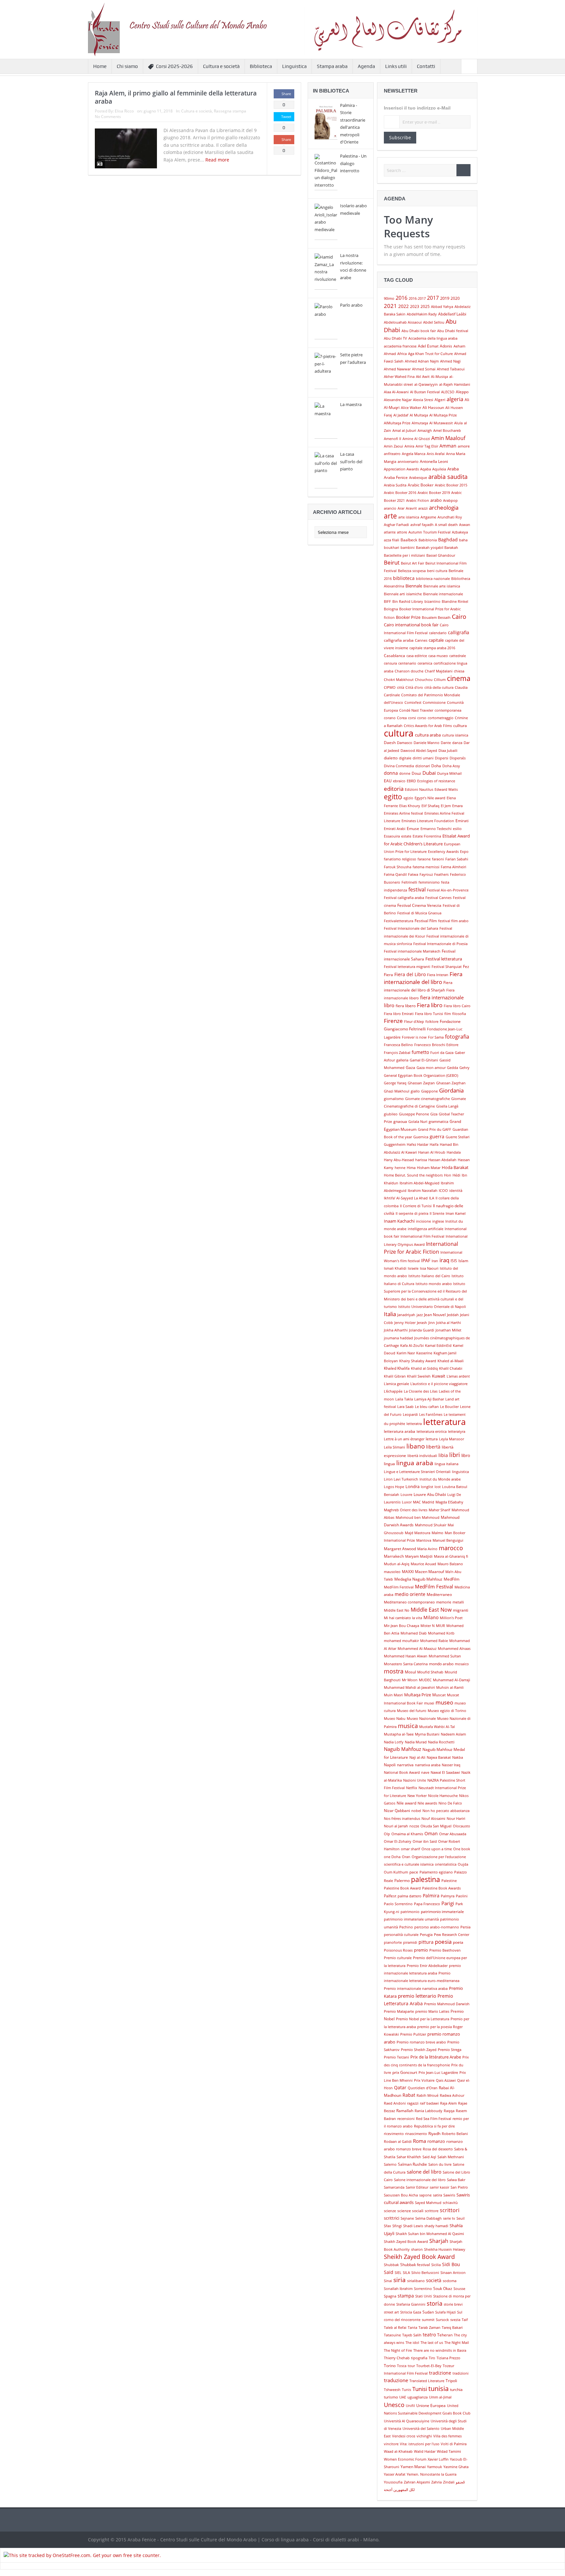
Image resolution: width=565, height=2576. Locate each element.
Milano (431, 1617)
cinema (459, 678)
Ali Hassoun (433, 407)
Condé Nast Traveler (416, 710)
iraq (444, 1260)
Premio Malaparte (399, 2011)
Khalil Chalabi (451, 1368)
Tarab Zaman (429, 2328)
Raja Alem (448, 2103)
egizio (408, 798)
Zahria (437, 2482)
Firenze (393, 1021)
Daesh (390, 743)
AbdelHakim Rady (422, 314)
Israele (413, 1268)
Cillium (440, 680)
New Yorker (417, 1796)
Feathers (441, 874)
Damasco (405, 743)
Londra (412, 1486)
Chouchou (424, 680)
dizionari (423, 766)
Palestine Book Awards (441, 1888)
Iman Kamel (456, 1213)
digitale (405, 758)
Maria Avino (427, 1549)
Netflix (412, 1788)
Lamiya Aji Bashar (429, 1399)
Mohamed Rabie (434, 1641)
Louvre (406, 1495)
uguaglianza (418, 2397)
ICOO (443, 1191)
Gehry (464, 1068)
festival (417, 890)
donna (391, 773)
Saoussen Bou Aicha (401, 2195)
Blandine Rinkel (455, 602)
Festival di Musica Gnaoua (419, 913)
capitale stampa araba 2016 (432, 648)
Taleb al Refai (395, 2328)
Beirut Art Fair (412, 563)
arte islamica (409, 517)
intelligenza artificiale (426, 1229)
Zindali (449, 2482)
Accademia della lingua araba (433, 338)
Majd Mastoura (418, 1533)
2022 (403, 306)
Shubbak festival (415, 2265)
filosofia (459, 1014)
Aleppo (462, 392)
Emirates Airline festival (403, 813)
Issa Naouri (429, 1268)
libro (466, 1455)
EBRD (411, 781)
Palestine (449, 1881)
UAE (403, 2397)
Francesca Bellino (398, 1045)
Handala (454, 1152)
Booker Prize (408, 617)
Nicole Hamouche (443, 1796)
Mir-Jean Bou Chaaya (402, 1626)
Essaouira (392, 836)
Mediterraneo (439, 1594)
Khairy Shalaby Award (418, 1361)
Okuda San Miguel (436, 1826)
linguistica (460, 1472)
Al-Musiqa (439, 377)
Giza (434, 1114)
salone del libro (424, 2172)
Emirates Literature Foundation (428, 821)
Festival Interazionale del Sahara (411, 928)
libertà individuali (422, 1456)
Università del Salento (421, 2429)
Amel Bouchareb (447, 431)
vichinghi (424, 2436)
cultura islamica (455, 735)
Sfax (387, 2226)
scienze (390, 2211)
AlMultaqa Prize (397, 423)
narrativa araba (428, 1765)
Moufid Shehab (430, 1672)
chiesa (459, 671)
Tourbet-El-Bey (429, 2366)
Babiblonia (428, 540)
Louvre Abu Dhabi (430, 1494)
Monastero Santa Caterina (406, 1664)
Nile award (406, 1803)
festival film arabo (453, 921)
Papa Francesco (427, 1904)
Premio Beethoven (445, 1950)
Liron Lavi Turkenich (401, 1479)
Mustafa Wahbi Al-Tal (437, 1727)
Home (100, 66)
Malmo (437, 1533)
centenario (407, 663)
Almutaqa (420, 423)
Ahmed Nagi (450, 361)
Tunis (406, 2390)
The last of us (432, 2343)
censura (390, 663)
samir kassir (439, 2187)
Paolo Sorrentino (398, 1904)
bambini (408, 548)
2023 (415, 306)
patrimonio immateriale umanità (411, 1919)
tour (411, 2366)
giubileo (391, 1114)
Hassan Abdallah (442, 1160)
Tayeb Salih (412, 2335)
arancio (390, 508)
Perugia (426, 1935)
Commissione (434, 703)
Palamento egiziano (436, 1872)
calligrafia (459, 632)
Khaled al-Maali (451, 1361)
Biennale (414, 586)
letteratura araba (400, 1431)
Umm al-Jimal (440, 2397)
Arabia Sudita (395, 485)
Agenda (366, 66)
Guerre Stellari (458, 1137)
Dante (446, 743)
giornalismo (394, 1099)
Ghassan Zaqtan (421, 1083)
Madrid (428, 1502)
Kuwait (439, 1376)
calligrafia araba (399, 640)
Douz (416, 773)
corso (422, 718)
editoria (394, 788)
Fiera (388, 975)
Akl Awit (423, 377)
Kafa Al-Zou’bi (412, 1346)
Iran (435, 1261)
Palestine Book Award (402, 1888)
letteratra (414, 1424)
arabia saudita (448, 476)
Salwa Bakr (456, 2180)
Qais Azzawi (446, 2080)
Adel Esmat (428, 346)
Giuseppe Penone (414, 1114)
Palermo (402, 1881)
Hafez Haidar (418, 1144)
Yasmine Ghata (456, 2467)
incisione (423, 1221)
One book (462, 1849)
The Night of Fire (398, 2350)
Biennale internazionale (443, 594)
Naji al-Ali (417, 1757)
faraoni (438, 859)
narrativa (405, 1765)
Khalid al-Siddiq (424, 1368)
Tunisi (420, 2389)
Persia (465, 1927)
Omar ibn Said (425, 1841)
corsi (412, 718)
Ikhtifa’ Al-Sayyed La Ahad (406, 1198)
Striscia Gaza (411, 2312)
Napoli (390, 1765)
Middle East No (397, 1610)
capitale (436, 640)
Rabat (409, 2095)
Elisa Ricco (124, 111)
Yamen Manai (413, 2467)
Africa (402, 354)
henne (400, 1168)
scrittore (432, 2211)
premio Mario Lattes (432, 2011)
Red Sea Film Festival (434, 2119)
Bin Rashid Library (408, 602)
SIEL (398, 2273)
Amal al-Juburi (404, 431)
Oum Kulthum (396, 1872)
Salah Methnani (451, 2157)
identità (456, 1191)
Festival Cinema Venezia (419, 905)
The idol (412, 2343)
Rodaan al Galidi (398, 2142)
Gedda (453, 1068)
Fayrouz (426, 874)
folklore (432, 1022)
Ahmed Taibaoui (451, 369)
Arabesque (418, 478)
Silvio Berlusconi (425, 2273)
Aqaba (426, 469)
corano (390, 718)
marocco (451, 1548)
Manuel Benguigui (448, 1540)
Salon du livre (440, 2164)
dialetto (391, 758)
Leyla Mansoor (452, 1439)
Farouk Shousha (398, 867)
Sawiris (449, 2195)
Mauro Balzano (450, 1564)
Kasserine (424, 1353)
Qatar (400, 2087)
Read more (218, 160)
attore (402, 532)
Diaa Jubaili (448, 751)
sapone (425, 2195)
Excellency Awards (443, 852)
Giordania (451, 1090)
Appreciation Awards (401, 469)
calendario (438, 633)
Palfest (390, 1896)
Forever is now (414, 1037)
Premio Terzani (396, 2057)
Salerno (390, 2164)
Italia (390, 1314)
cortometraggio (441, 718)
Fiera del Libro (410, 974)
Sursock (442, 2320)
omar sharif (411, 1849)
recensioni (406, 2119)
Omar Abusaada (453, 1834)
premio (421, 1950)
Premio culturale (398, 1958)
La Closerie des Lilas (421, 1391)
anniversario (408, 462)
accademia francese (400, 346)
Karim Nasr (406, 1353)
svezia (455, 2320)
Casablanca (394, 656)
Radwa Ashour (452, 2095)
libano (416, 1446)
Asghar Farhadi (396, 525)
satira (437, 2195)
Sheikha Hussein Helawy (445, 2249)
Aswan (465, 525)
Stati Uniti (424, 2296)
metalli (458, 1602)
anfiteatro (392, 454)
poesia (443, 1942)
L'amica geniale (396, 1384)
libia (443, 1455)
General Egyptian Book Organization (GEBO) (421, 1076)
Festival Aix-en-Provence (448, 890)
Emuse (413, 829)
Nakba (458, 1757)
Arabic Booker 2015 (451, 485)
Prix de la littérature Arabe (436, 2057)
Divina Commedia (399, 766)
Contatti (426, 66)
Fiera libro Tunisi (429, 1014)
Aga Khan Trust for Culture (430, 354)
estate (406, 836)
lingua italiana (446, 1464)
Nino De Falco (450, 1803)
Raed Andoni (395, 2103)
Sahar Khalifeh (409, 2157)
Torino (390, 2366)
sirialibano (416, 2281)
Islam (463, 1261)
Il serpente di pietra (412, 1213)
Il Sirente (437, 1213)
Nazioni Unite (415, 1780)
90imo (389, 298)
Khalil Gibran (395, 1376)
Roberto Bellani (455, 2134)
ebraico (399, 781)
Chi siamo (127, 66)
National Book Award (402, 1772)
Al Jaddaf (401, 415)
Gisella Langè (447, 1106)
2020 (455, 298)
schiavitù (450, 2203)
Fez (466, 966)
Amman (448, 446)
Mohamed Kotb (441, 1633)
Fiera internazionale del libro (423, 978)
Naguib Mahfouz (402, 1749)
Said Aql (429, 2157)
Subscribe (400, 137)
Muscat (439, 1695)
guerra (437, 1136)
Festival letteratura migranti (407, 967)
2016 (402, 298)
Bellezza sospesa (412, 571)
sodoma (450, 2281)
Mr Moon (410, 1680)
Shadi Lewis (413, 2226)
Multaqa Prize (418, 1695)
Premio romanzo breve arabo (421, 2042)
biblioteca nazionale (433, 579)
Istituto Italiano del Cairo (429, 1276)
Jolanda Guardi (422, 1330)
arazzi (423, 508)
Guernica (421, 1137)
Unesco (394, 2405)
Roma (419, 2141)
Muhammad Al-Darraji (452, 1680)
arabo (436, 500)
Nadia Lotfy (394, 1742)
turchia (456, 2390)
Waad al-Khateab (398, 2451)
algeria (455, 399)
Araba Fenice (396, 477)
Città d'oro (414, 687)
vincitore (391, 2444)
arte (390, 516)
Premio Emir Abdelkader (427, 1966)
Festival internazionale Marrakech (412, 951)
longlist (427, 1487)
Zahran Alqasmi (417, 2482)
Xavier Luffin (438, 2459)
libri (455, 1455)
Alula (458, 423)
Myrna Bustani (427, 1734)
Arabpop (450, 500)
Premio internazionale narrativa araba (416, 1989)
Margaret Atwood (400, 1549)
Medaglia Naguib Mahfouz (418, 1579)
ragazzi (413, 2103)
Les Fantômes (431, 1415)
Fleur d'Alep (414, 1022)
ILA (432, 1198)
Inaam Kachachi (399, 1221)
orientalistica (446, 1864)
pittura (426, 1942)
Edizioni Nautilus (419, 789)
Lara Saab (405, 1407)
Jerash (422, 1323)
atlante (390, 532)
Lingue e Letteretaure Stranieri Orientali (417, 1472)
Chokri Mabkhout (399, 680)
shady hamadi (436, 2226)
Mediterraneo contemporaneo (409, 1602)
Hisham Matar (429, 1168)
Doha (436, 766)
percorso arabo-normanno (437, 1927)
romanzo (436, 2141)
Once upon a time (437, 1849)
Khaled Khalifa (397, 1368)
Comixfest (413, 703)
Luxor (407, 1502)
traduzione (396, 2380)
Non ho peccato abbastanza (446, 1811)
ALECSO (448, 392)
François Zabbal (397, 1053)
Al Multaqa (419, 415)
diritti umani (423, 758)
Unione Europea (431, 2406)
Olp (387, 1834)
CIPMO (390, 687)
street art (391, 2312)
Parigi (448, 1903)
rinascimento (416, 2134)
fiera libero (406, 1006)
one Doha (392, 1857)
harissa (421, 1160)
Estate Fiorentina (427, 836)
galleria (402, 1060)
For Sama (436, 1037)
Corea (402, 718)
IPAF (426, 1260)
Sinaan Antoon (453, 2273)
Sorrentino (423, 2289)
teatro (429, 2335)
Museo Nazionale (421, 1719)
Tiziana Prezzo (448, 2358)
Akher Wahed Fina (399, 377)
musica (408, 1726)
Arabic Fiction (418, 500)
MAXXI (408, 1572)
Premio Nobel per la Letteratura (423, 2019)
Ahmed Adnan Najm (422, 361)
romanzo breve (409, 2149)
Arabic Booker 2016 (400, 493)
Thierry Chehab (397, 2358)
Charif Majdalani (439, 671)
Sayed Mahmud (428, 2203)
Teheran (445, 2335)
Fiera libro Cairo (457, 1006)
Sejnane (407, 2218)
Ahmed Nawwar (397, 369)
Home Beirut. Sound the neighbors (413, 1175)
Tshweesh (392, 2390)
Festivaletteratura (399, 921)
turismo (391, 2397)
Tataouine (392, 2335)
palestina (426, 1879)
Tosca (402, 2366)
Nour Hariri (456, 1819)
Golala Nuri (418, 1122)
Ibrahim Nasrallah (423, 1191)
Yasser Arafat (395, 2474)
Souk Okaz (443, 2288)
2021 (390, 306)
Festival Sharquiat (447, 967)
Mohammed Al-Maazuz (417, 1649)
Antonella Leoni (434, 461)
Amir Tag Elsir (427, 446)
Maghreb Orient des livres (406, 1510)
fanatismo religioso (400, 859)
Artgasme (428, 517)
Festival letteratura (444, 959)
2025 (425, 306)
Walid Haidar (425, 2451)
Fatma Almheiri (454, 867)
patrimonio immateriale (442, 1912)
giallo (415, 1091)
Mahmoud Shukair (431, 1525)
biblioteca (404, 578)
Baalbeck (409, 540)
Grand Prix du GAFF (435, 1129)
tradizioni (461, 2373)
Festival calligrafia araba (404, 898)
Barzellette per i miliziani (404, 555)
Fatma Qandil (395, 874)
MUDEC (425, 1680)
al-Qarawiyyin (426, 384)
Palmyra (448, 1896)
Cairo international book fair (411, 625)
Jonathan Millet (448, 1330)
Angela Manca (414, 454)
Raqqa (449, 2111)
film (448, 1014)
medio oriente (410, 1594)
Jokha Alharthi (396, 1330)
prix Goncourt (405, 2072)
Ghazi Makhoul (397, 1091)
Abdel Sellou (434, 322)
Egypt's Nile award (430, 798)
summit (428, 2320)
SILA (406, 2273)
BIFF (387, 602)
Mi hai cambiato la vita (403, 1618)
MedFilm (452, 1579)
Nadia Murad (416, 1742)
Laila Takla (404, 1399)
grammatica (438, 1122)
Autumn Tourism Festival (429, 532)
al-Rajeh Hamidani (455, 384)
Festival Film (426, 921)
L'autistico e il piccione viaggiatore (439, 1384)
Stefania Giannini (411, 2304)
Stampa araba (332, 66)
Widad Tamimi (449, 2451)
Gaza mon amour (431, 1068)
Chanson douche (409, 671)
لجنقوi (460, 2482)
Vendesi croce (404, 2436)
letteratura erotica (432, 1432)
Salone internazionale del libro (420, 2180)
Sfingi (397, 2226)
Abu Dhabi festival (453, 331)
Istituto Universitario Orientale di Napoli (432, 1307)
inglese (438, 1221)
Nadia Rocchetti (441, 1742)
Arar (401, 508)
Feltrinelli (409, 882)
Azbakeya (460, 532)
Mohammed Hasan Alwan (406, 1656)
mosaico (462, 1664)
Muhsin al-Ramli (450, 1687)
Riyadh (434, 2134)
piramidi (410, 1942)
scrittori (450, 2210)
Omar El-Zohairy (398, 1841)
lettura (432, 1439)
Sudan (428, 2312)
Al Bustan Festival (425, 392)
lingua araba (415, 1463)
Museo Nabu (395, 1719)
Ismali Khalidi (395, 1268)
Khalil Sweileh (419, 1376)
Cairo (459, 617)
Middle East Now (431, 1610)
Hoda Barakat (455, 1167)
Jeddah (453, 1315)
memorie (444, 1602)
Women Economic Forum (405, 2459)
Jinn (432, 1323)
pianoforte (393, 1942)
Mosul (410, 1672)
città (401, 687)
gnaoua (400, 1121)
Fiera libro (430, 1005)
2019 (445, 298)
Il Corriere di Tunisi (416, 1206)
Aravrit (411, 508)
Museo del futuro (412, 1711)
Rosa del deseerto (438, 2149)
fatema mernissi (426, 867)
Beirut (392, 562)
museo (444, 1702)
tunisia (438, 2388)
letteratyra (457, 1432)
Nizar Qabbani (397, 1811)
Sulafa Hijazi (445, 2312)
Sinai (388, 2281)
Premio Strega (450, 2050)
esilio (457, 829)
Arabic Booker (421, 485)
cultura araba (428, 735)
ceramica (425, 663)
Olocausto (462, 1826)
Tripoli (451, 2381)
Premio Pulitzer (413, 2034)
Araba (453, 469)
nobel (416, 1811)
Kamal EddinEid (438, 1346)
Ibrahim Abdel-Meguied (419, 1183)
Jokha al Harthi (449, 1323)
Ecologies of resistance (436, 781)
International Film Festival (422, 1236)
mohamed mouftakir (401, 1641)
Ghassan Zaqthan (451, 1083)
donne (405, 773)
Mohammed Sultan (445, 1656)
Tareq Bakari (452, 2328)
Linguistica (294, 66)
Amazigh (425, 431)
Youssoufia (393, 2482)
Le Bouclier (449, 1407)
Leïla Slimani (394, 1447)
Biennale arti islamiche (403, 594)
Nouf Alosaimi (433, 1819)
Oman (431, 1833)
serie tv (449, 2218)
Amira (409, 446)
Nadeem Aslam (453, 1734)
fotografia (457, 1037)
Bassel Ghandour (441, 555)
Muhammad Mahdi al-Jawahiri (409, 1687)
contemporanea (448, 710)
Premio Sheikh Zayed (419, 2050)
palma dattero (410, 1896)
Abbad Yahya (442, 307)
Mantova (424, 1540)
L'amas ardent (458, 1376)
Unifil (410, 2406)
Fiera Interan (438, 975)
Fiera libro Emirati (399, 1014)
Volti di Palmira (454, 2444)
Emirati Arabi (395, 829)
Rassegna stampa (230, 111)
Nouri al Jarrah (396, 1826)
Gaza (411, 1068)
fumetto (420, 1052)
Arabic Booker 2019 (434, 493)
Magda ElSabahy (449, 1502)
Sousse (459, 2289)
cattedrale (458, 656)
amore (464, 446)
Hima (411, 1168)
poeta (458, 1942)
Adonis (446, 346)
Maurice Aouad (423, 1564)
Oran (406, 1857)
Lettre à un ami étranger (404, 1439)
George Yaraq (395, 1083)
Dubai (429, 773)
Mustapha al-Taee (399, 1734)
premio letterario (417, 1996)
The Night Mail (457, 2343)
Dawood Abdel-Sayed (419, 751)
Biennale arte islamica (442, 586)
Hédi (456, 1175)
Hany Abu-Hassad (399, 1160)
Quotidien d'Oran (423, 2088)
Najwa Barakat (439, 1757)
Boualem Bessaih (436, 618)
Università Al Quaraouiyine (407, 2421)
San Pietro (459, 2187)
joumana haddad (398, 1338)
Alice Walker (411, 408)
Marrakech (394, 1556)
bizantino (432, 602)
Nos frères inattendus (402, 1819)
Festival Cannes (438, 898)
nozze (414, 1826)
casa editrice (417, 656)
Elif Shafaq (430, 806)
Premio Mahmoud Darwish (447, 2004)
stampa (406, 2296)
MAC (417, 1502)
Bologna (391, 609)
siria (400, 2280)
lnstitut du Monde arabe (440, 1479)
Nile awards (427, 1803)
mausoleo (392, 1572)
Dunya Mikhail (449, 773)
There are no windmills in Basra (440, 2350)
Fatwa (413, 874)
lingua (389, 1464)
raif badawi (429, 2103)
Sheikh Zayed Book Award (419, 2257)
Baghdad (448, 540)
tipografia (419, 2358)
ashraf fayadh (422, 525)
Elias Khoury (410, 806)
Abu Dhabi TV (395, 338)
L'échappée (393, 1391)
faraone (424, 859)
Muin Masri (393, 1695)
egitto (393, 797)
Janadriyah (406, 1315)
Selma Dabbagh (428, 2218)
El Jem (446, 806)
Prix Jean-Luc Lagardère (438, 2073)
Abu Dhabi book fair (419, 331)
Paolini (462, 1896)
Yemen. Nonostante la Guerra (432, 2474)
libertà (433, 1447)
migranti (461, 1610)
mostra (394, 1671)
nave (425, 1772)
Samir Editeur (417, 2187)
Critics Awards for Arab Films (428, 726)
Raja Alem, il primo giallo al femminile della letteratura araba (176, 97)
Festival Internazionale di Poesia (440, 944)
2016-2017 (417, 298)
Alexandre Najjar (398, 400)
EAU (388, 781)
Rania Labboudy (428, 2111)
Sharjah (439, 2241)
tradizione (440, 2373)
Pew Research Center (452, 1935)
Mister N (428, 1626)
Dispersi (442, 758)
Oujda (463, 1864)
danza (457, 743)
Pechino (406, 1927)
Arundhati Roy (450, 517)
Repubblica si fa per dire (434, 2126)
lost (438, 1487)
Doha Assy (451, 766)
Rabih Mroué (428, 2095)
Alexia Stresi (423, 400)
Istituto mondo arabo (434, 1284)
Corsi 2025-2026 (174, 66)
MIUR (440, 1626)
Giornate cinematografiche (428, 1099)
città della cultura (439, 687)
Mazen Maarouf (429, 1572)
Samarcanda (394, 2187)
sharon (417, 2249)
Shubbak (391, 2265)
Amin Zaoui (394, 446)
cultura (399, 733)
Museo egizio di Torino (447, 1711)
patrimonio (410, 1912)
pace (414, 1872)
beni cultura (437, 571)
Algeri (440, 400)
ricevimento (394, 2134)
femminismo (429, 882)
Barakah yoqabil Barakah (437, 548)
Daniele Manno (427, 743)
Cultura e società (221, 66)
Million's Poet (451, 1618)
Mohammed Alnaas (454, 1649)
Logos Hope (394, 1487)
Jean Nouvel (435, 1315)
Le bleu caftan (427, 1407)
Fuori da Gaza (442, 1053)
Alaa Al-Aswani (396, 392)
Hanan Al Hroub (432, 1152)
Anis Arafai (436, 454)
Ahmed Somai (424, 369)
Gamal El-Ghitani (424, 1060)
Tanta (412, 2328)
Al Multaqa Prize (443, 415)
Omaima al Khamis (407, 1834)
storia (435, 2303)
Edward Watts (446, 789)
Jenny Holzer (405, 1323)
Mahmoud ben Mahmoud (418, 1517)
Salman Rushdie (412, 2164)
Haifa (434, 1144)
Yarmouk (435, 2467)
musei (429, 1703)
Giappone (429, 1091)
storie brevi (453, 2304)
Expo (464, 852)
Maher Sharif (439, 1510)
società (434, 2280)
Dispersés (458, 758)
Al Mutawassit (441, 423)
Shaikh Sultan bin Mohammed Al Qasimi (430, 2234)
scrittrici (392, 2218)
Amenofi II (393, 439)
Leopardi (410, 1415)
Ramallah (405, 2111)
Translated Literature (427, 2381)
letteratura (444, 1422)
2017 (433, 298)
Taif (465, 2320)
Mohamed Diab (414, 1633)
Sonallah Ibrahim (398, 2289)
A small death (446, 525)
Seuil (461, 2218)
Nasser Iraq (451, 1765)
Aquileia (439, 469)
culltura (460, 726)
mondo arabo (441, 1664)
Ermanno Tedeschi (436, 829)
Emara (457, 806)
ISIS (454, 1261)
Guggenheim (395, 1144)
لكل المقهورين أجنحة (399, 2490)
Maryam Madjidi (419, 1556)
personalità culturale (401, 1935)
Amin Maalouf (448, 438)
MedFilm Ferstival (399, 1587)
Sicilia (436, 2265)
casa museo (438, 656)
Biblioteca (261, 66)
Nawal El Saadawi (445, 1772)
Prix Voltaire (424, 2080)
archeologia (444, 508)
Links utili (396, 66)
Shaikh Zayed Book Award (406, 2242)
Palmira (431, 1896)
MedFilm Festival (434, 1587)
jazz (420, 1315)
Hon (448, 1175)
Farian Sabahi (457, 859)
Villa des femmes (447, 2436)
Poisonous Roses (398, 1950)
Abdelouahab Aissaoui (403, 322)
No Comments (108, 117)
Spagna (390, 2296)
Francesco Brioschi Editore (436, 1045)
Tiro (432, 2358)
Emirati (462, 821)
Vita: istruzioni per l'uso (420, 2444)
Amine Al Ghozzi (416, 439)
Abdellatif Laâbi (452, 314)
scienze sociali (410, 2211)
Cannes (421, 640)
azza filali (392, 540)
